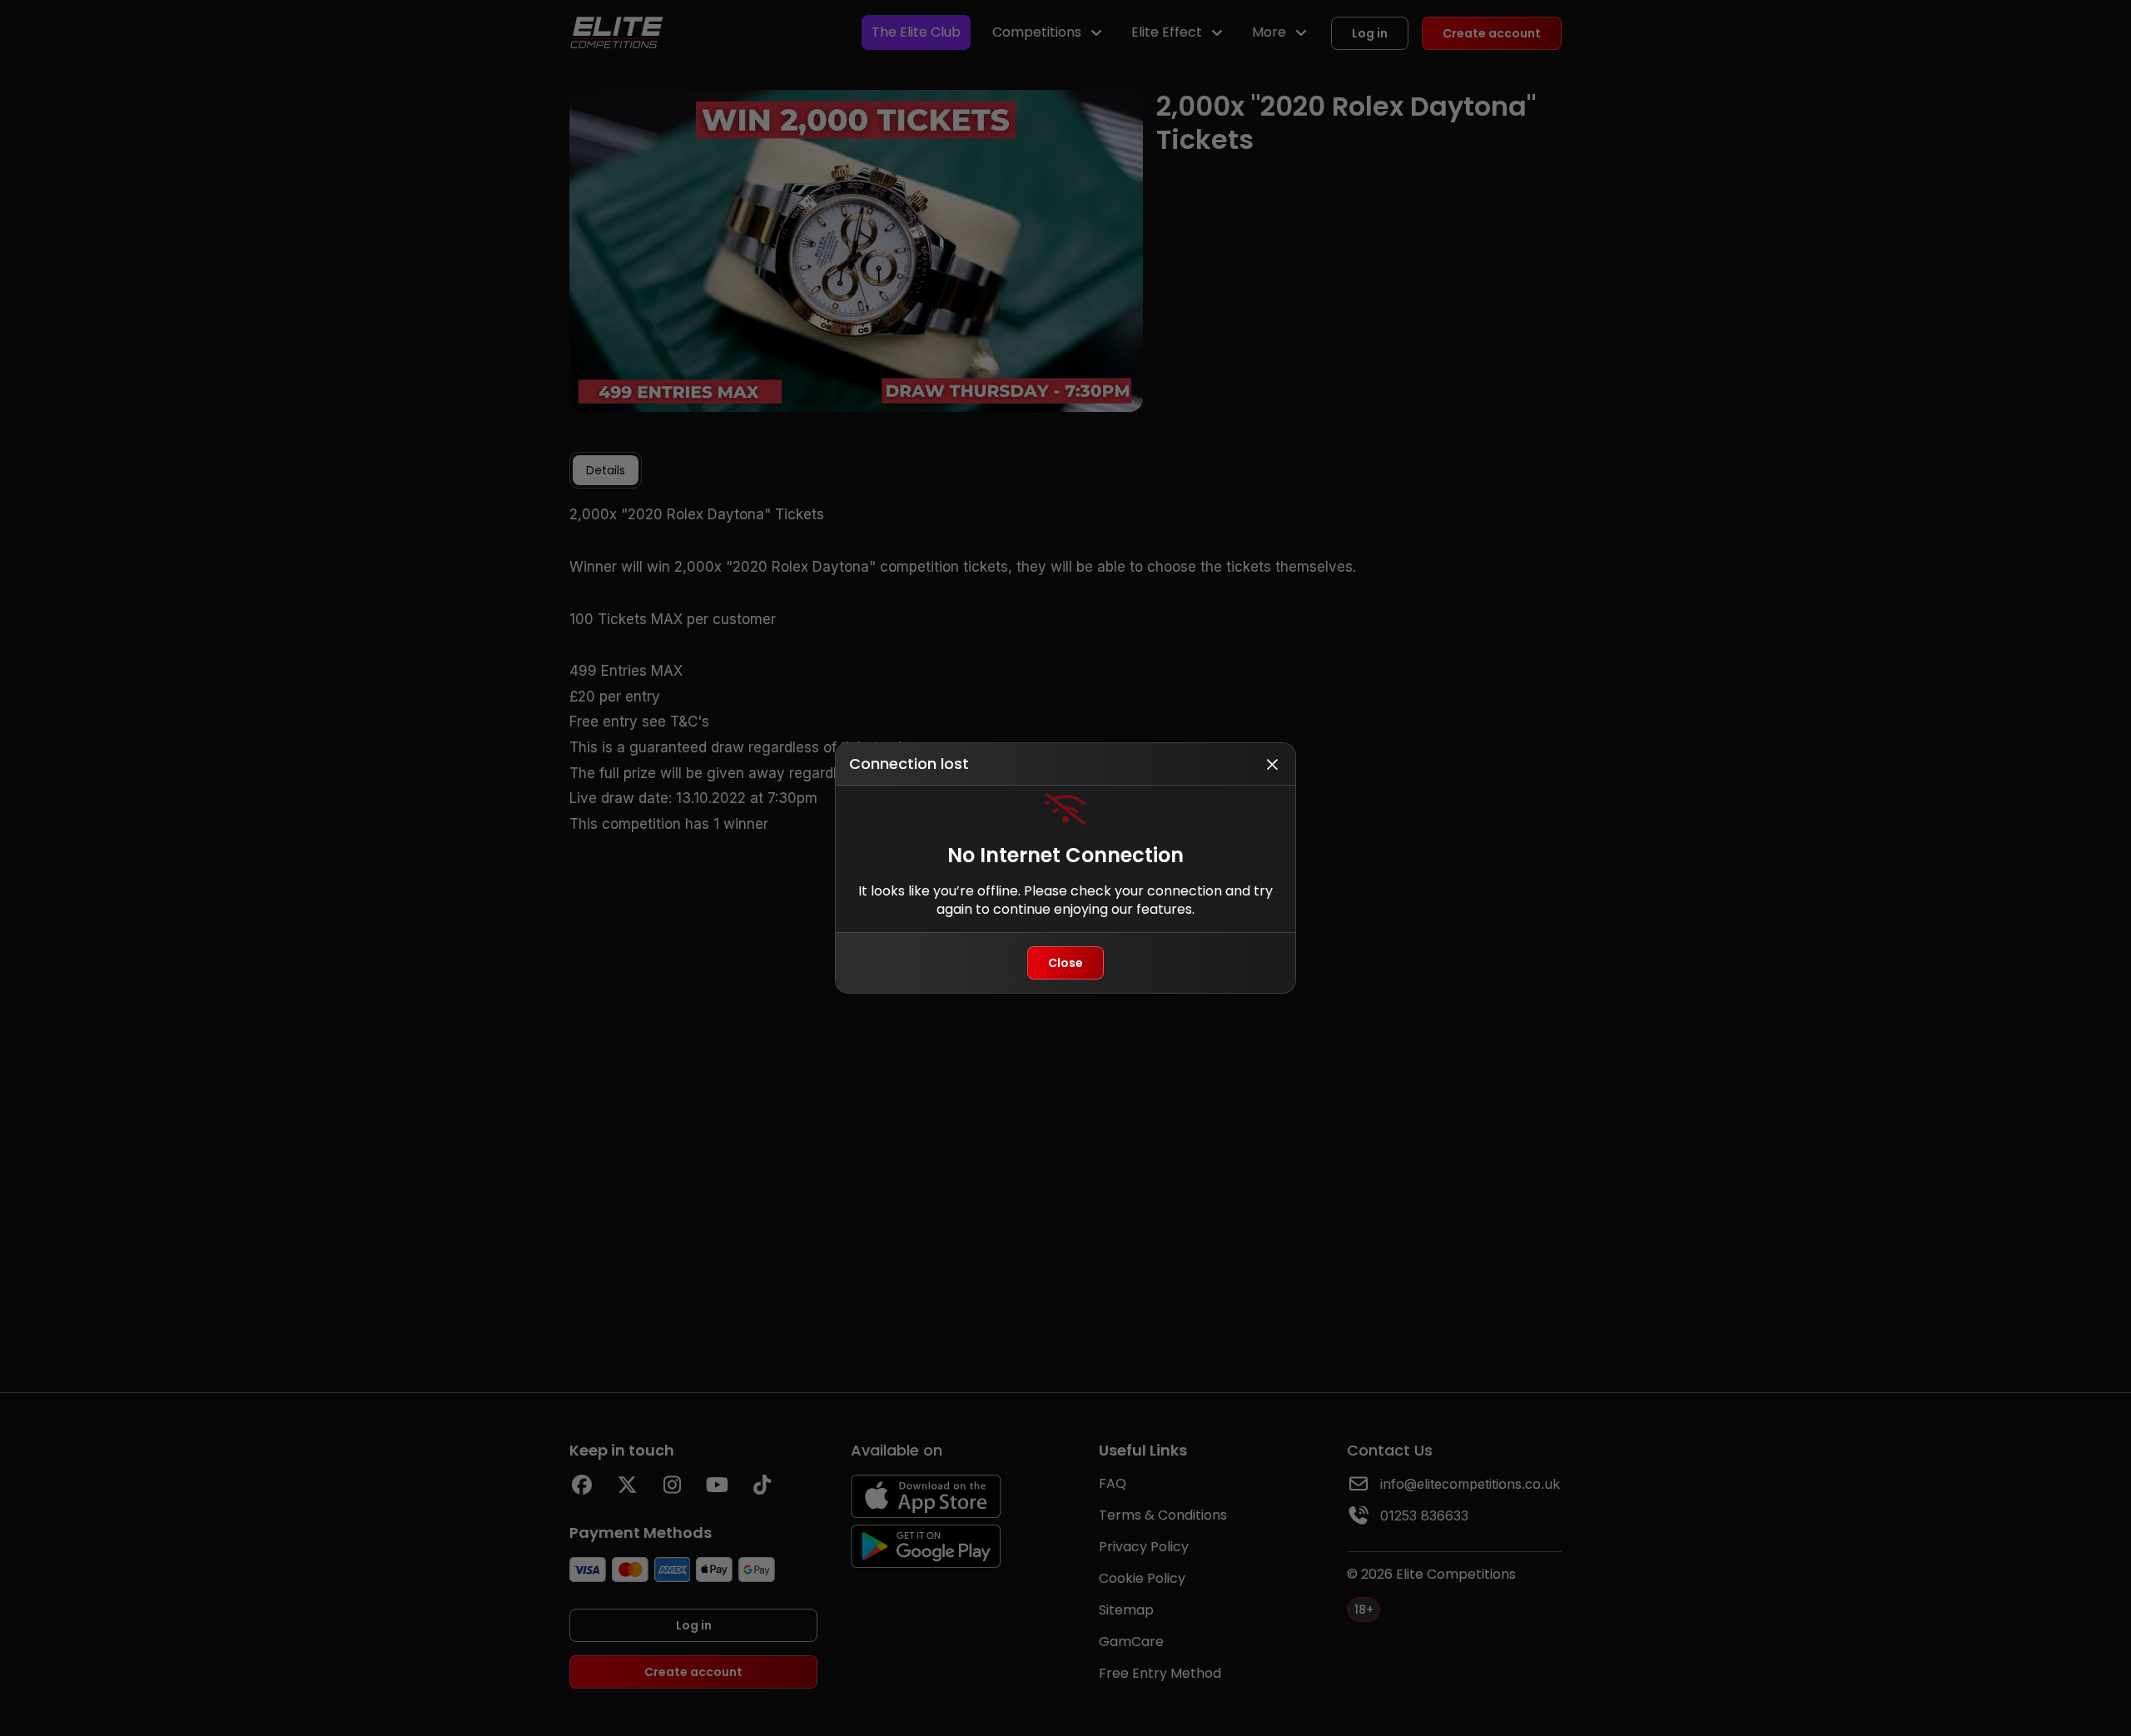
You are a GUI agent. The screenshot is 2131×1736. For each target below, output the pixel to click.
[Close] (1272, 764)
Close (1065, 963)
